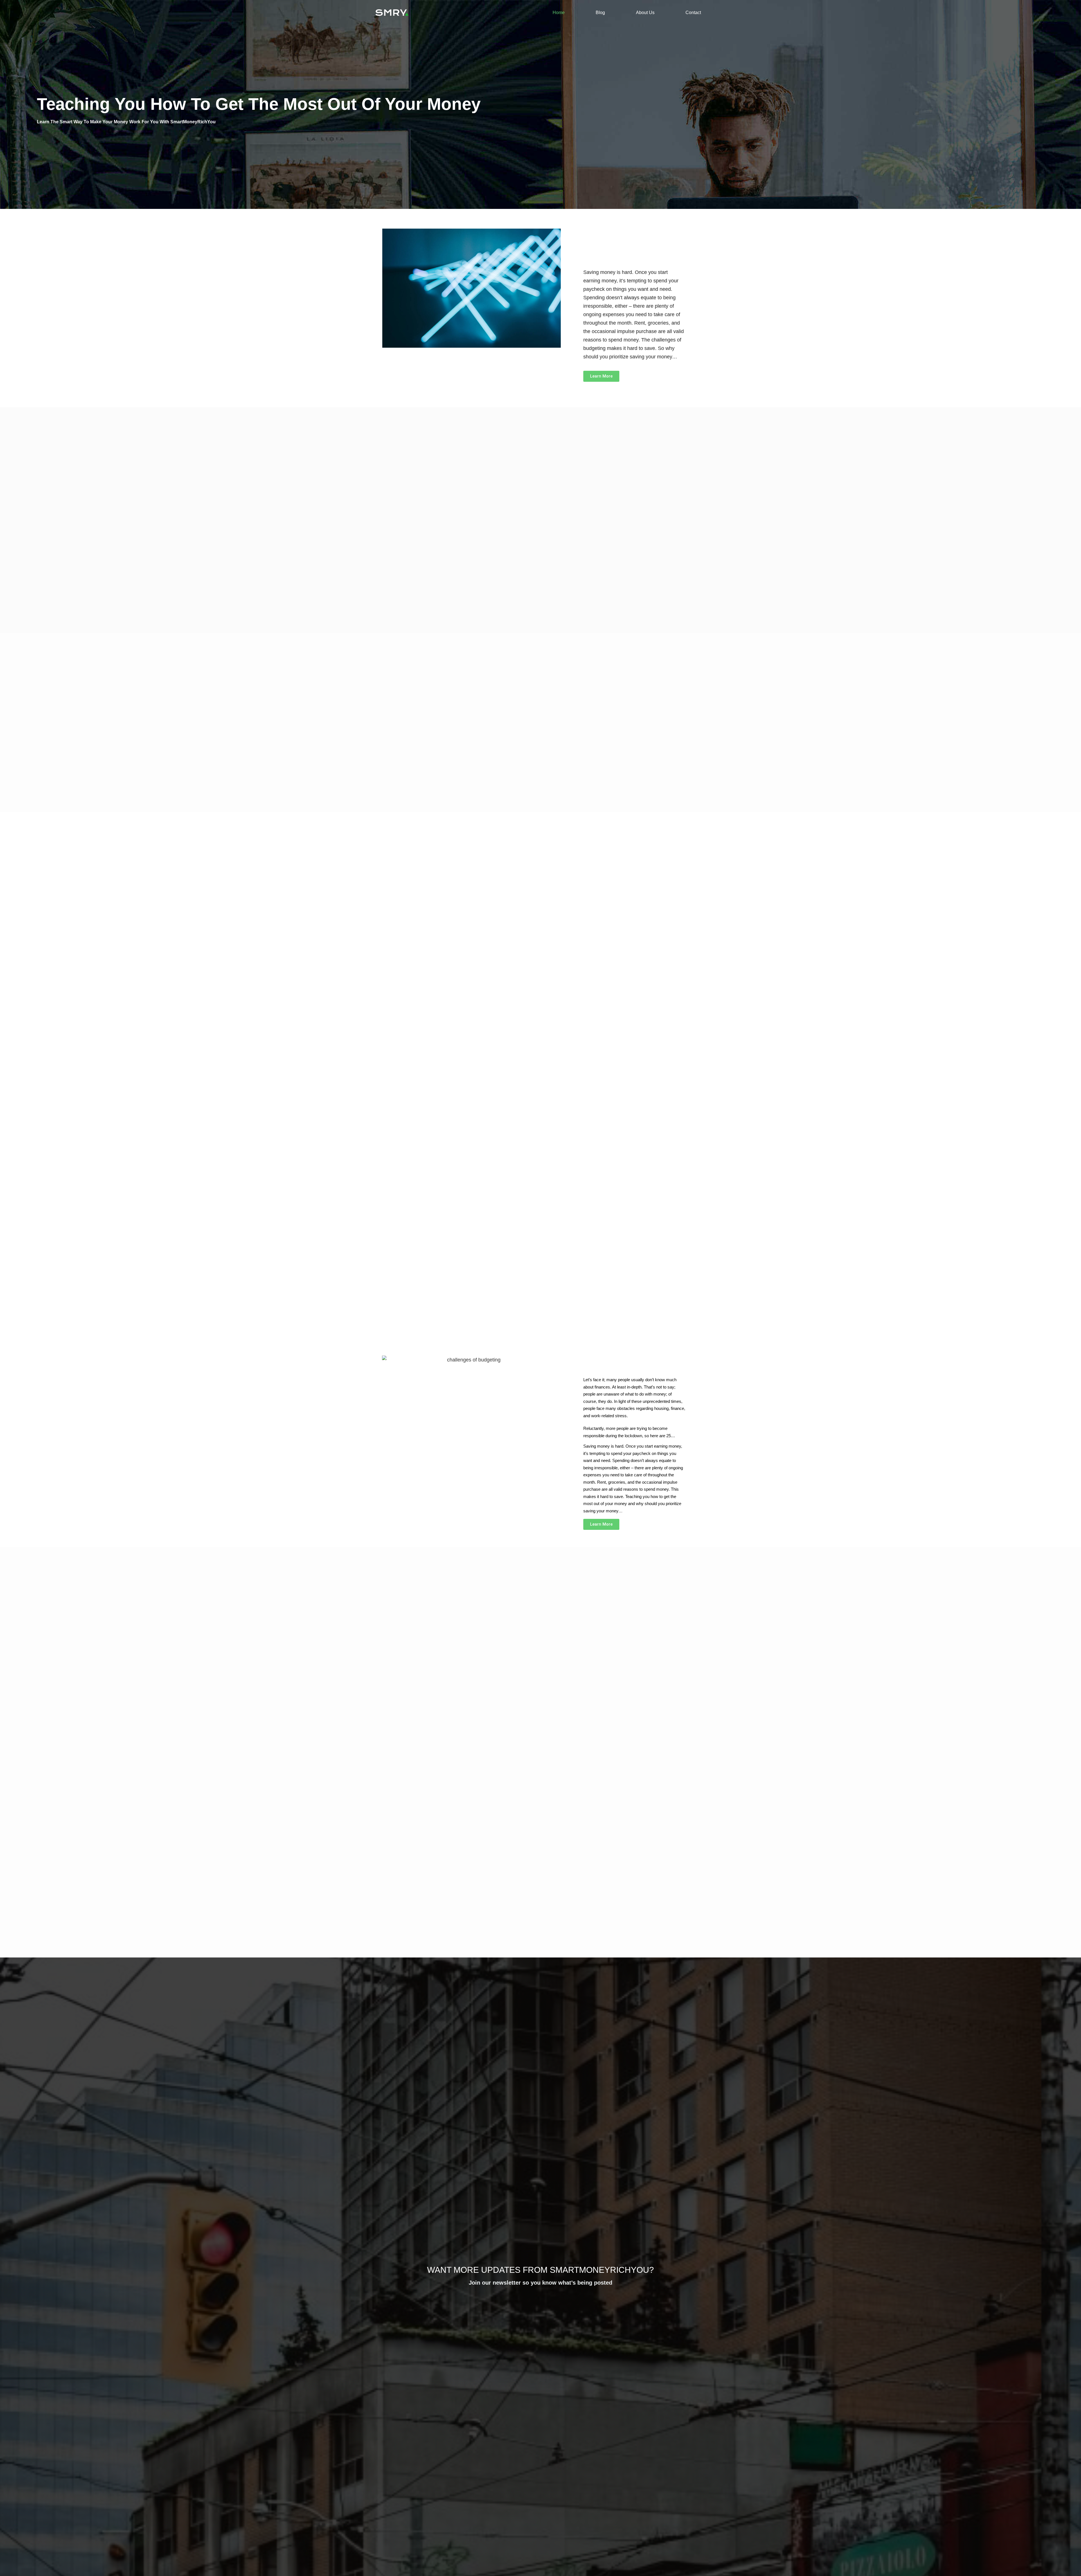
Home (559, 13)
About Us (645, 13)
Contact (693, 13)
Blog (600, 13)
